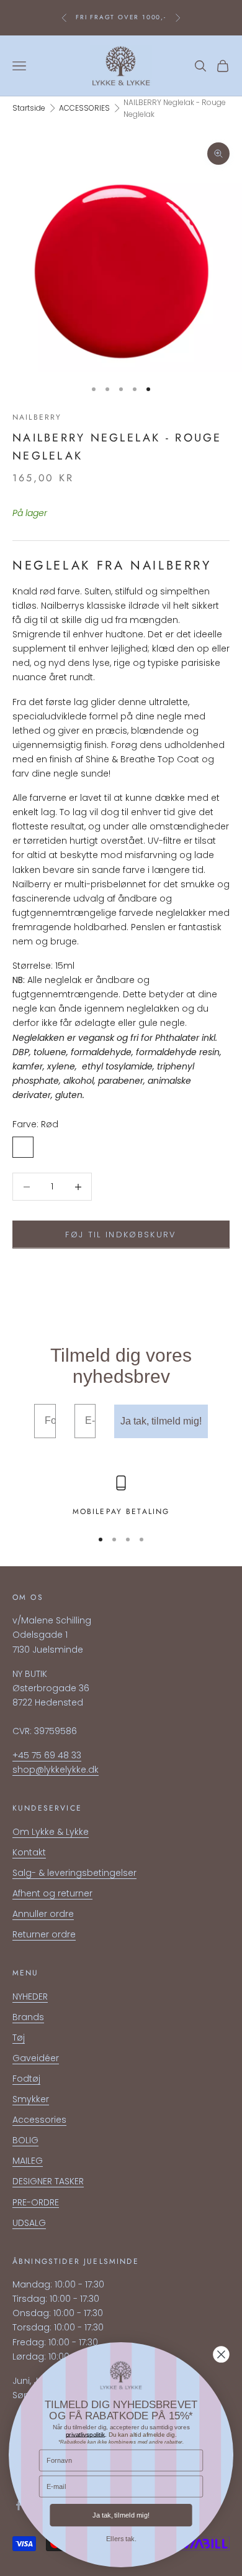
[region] (121, 1497)
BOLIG (25, 2140)
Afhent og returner (52, 1893)
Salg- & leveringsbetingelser (74, 1873)
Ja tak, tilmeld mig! (161, 1421)
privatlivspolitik (86, 2434)
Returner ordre (44, 1934)
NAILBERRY (37, 417)
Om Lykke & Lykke (51, 1832)
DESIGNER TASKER (48, 2181)
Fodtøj (26, 2079)
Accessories (39, 2120)
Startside (29, 108)
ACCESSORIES (84, 108)
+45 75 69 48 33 (47, 1755)
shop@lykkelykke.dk (56, 1770)
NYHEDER (30, 1997)
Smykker (31, 2099)
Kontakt (29, 1852)
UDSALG (29, 2223)
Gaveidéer (36, 2058)
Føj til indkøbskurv (121, 1235)
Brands (28, 2017)
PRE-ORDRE (36, 2202)
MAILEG (28, 2161)
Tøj (19, 2038)
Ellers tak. (121, 2539)
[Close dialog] (221, 2355)
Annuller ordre (43, 1914)
